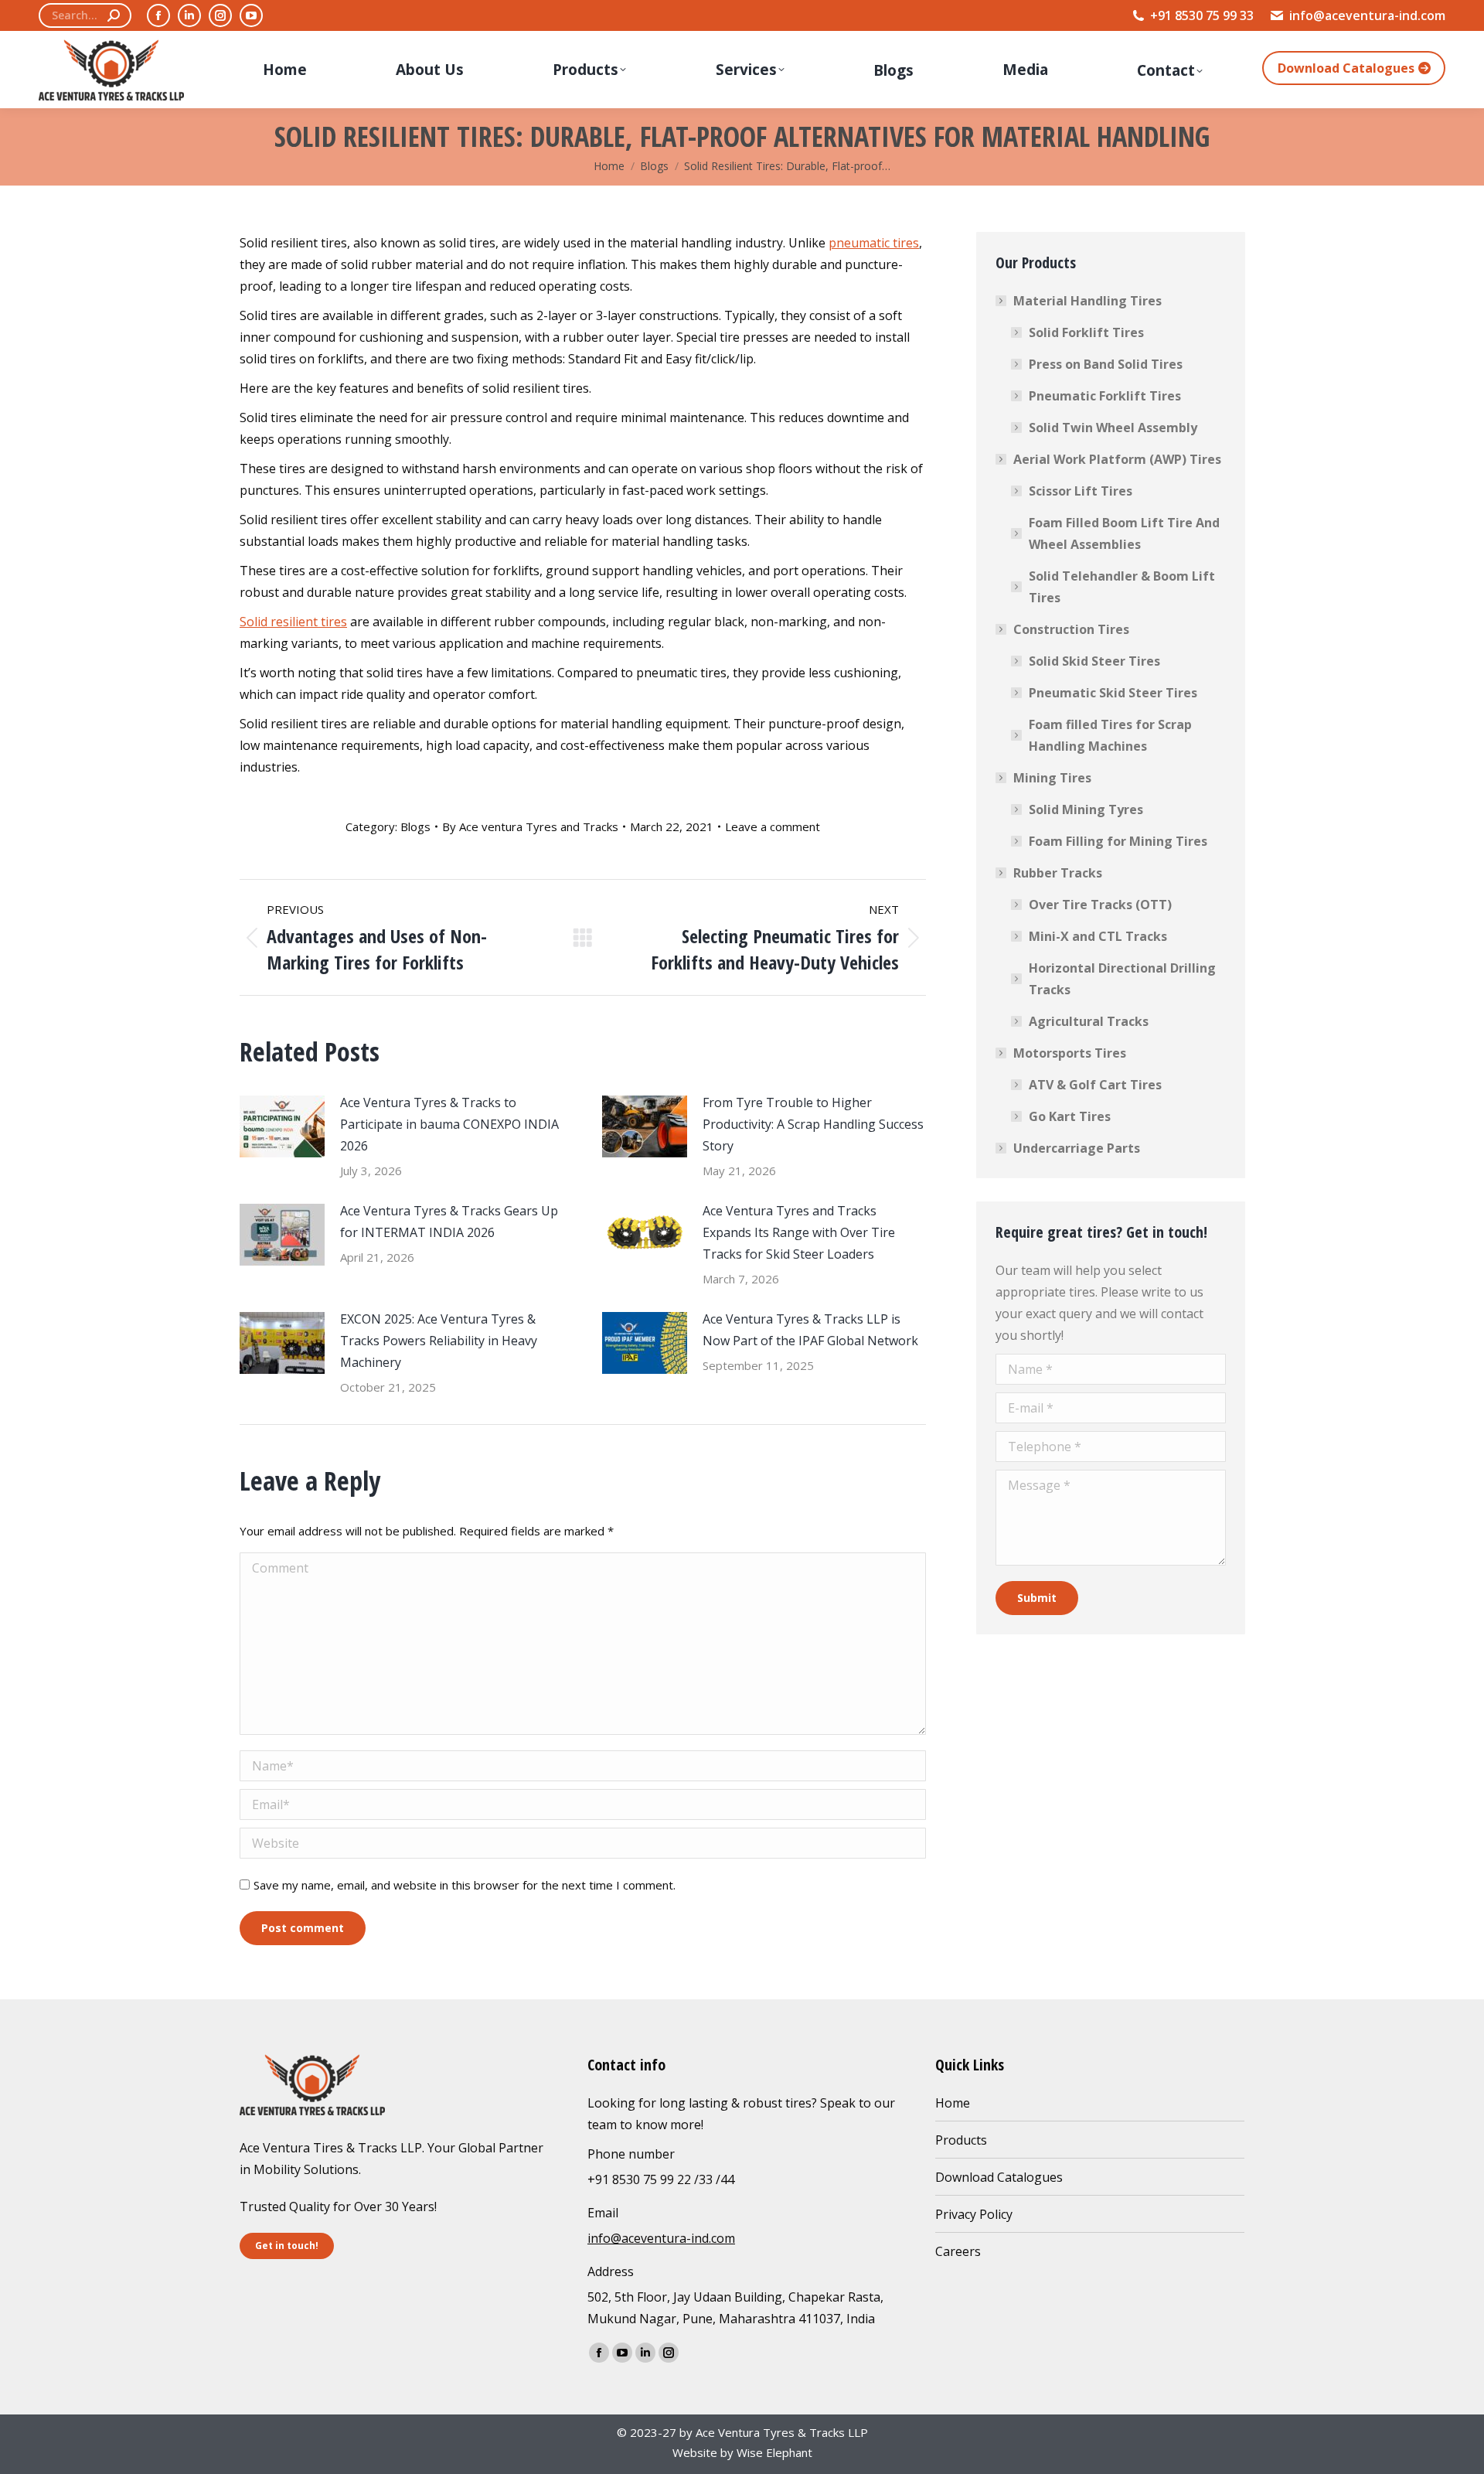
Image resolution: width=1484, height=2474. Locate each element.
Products (961, 2140)
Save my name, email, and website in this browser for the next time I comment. (465, 1885)
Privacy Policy (974, 2214)
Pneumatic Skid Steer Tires (1113, 693)
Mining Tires (1052, 778)
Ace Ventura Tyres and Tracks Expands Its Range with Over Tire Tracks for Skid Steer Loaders (799, 1232)
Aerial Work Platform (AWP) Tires (1117, 459)
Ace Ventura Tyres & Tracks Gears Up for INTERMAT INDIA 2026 (449, 1222)
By (530, 826)
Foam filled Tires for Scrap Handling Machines (1110, 735)
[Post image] (282, 1126)
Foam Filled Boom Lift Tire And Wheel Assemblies (1124, 533)
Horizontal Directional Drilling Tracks (1122, 979)
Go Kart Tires (1070, 1116)
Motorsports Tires (1070, 1053)
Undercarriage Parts (1077, 1148)
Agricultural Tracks (1089, 1021)
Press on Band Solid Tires (1106, 364)
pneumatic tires (874, 243)
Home (953, 2103)
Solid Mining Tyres (1086, 809)
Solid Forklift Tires (1086, 332)
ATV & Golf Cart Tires (1095, 1085)
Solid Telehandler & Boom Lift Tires (1122, 587)
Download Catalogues (999, 2177)
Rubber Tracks (1058, 873)
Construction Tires (1071, 629)
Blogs (415, 826)
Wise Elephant (774, 2452)
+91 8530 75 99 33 (1202, 15)
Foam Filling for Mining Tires (1118, 841)
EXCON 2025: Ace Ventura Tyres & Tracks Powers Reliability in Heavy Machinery (439, 1341)
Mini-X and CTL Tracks (1098, 936)
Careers (958, 2251)
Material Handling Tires (1087, 301)
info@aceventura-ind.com (1367, 15)
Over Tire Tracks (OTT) (1100, 905)
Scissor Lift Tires (1081, 491)
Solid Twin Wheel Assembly (1113, 428)
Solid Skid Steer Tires (1094, 661)
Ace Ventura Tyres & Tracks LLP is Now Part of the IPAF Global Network (810, 1330)
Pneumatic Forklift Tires (1105, 396)
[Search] (114, 15)
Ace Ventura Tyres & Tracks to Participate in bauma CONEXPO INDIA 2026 (449, 1124)
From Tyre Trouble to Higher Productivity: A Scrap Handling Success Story (813, 1124)
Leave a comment (773, 826)
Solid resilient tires (293, 622)
